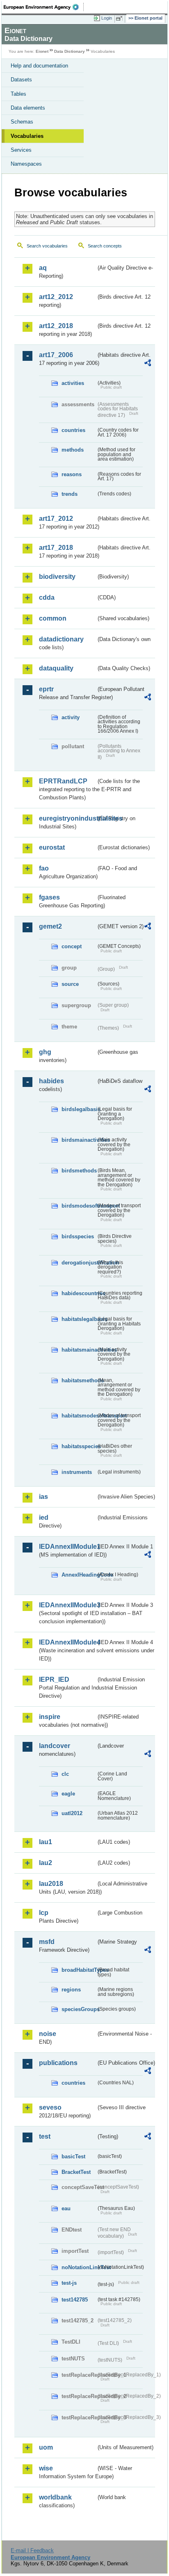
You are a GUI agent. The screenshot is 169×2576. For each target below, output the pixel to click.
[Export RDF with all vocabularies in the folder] (148, 364)
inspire (50, 1717)
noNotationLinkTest (79, 2267)
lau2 (46, 1863)
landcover (55, 1746)
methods (73, 450)
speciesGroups (79, 2009)
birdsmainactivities (79, 1140)
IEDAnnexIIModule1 (67, 1547)
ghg (45, 1052)
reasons (72, 474)
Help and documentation (39, 66)
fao (44, 868)
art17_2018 (56, 548)
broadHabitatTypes (79, 1970)
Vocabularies (27, 136)
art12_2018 (56, 326)
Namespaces (26, 164)
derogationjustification (79, 1263)
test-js (69, 2283)
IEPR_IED (54, 1679)
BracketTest (76, 2172)
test (45, 2136)
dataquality (56, 668)
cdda (47, 597)
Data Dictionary (70, 51)
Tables (18, 94)
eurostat (52, 847)
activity (71, 717)
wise (46, 2468)
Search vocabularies (47, 246)
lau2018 (51, 1884)
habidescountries (79, 1293)
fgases (49, 897)
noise (48, 2034)
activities (73, 383)
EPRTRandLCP (63, 781)
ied (44, 1517)
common (53, 618)
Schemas (22, 122)
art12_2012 (56, 297)
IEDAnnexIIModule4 (67, 1642)
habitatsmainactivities (79, 1350)
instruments (77, 1472)
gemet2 (50, 926)
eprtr (46, 689)
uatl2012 (72, 1813)
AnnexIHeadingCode (79, 1575)
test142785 (75, 2300)
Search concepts (105, 246)
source (70, 984)
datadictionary (61, 639)
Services (21, 150)
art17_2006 (56, 355)
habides (51, 1081)
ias (43, 1497)
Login (107, 18)
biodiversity (57, 577)
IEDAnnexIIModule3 (67, 1605)
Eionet (42, 51)
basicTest (73, 2156)
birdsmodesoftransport (79, 1206)
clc (65, 1774)
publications (58, 2063)
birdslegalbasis (79, 1109)
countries (73, 430)
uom (46, 2447)
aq (43, 268)
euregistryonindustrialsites (67, 818)
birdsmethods (79, 1171)
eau (66, 2208)
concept (72, 946)
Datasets (21, 80)
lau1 (46, 1842)
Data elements (28, 108)
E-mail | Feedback (32, 2550)
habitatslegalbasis (79, 1319)
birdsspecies (78, 1236)
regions (71, 1990)
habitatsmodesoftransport (79, 1416)
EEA (44, 7)
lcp (44, 1913)
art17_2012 (56, 519)
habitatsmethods (79, 1380)
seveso (50, 2107)
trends (70, 494)
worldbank (55, 2497)
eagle (68, 1794)
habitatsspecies (79, 1446)
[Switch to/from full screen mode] (121, 18)
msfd (47, 1942)
